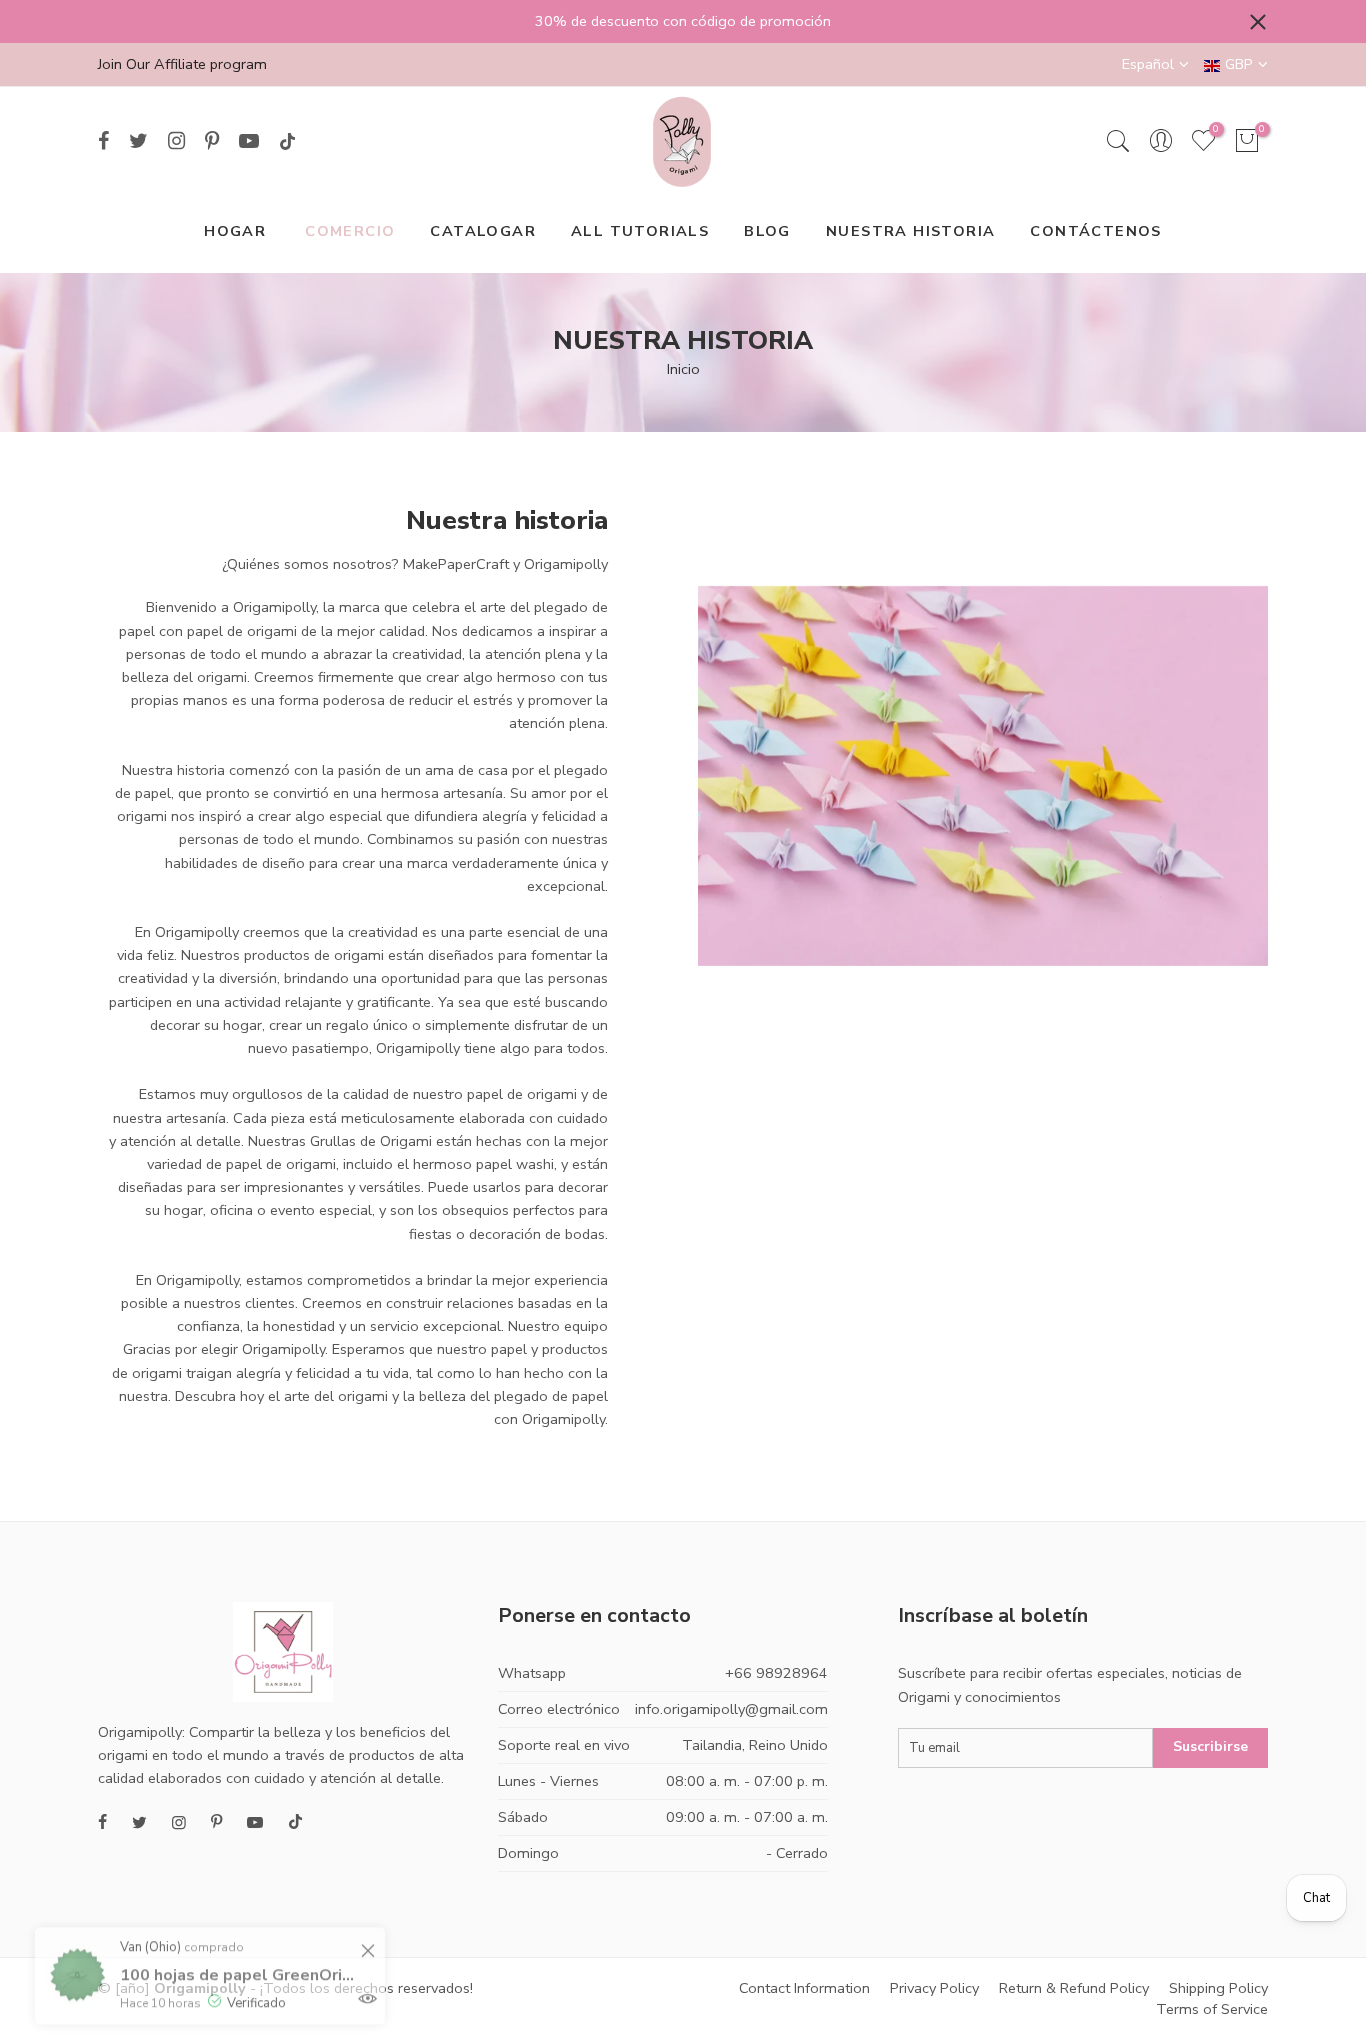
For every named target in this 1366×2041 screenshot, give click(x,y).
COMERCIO (350, 231)
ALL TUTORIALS (640, 231)
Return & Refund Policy (1074, 1988)
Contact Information (804, 1988)
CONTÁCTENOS (1095, 231)
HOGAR (235, 231)
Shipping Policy (1218, 1988)
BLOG (767, 231)
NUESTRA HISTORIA (910, 231)
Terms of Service (1212, 2009)
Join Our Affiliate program (182, 64)
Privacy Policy (934, 1988)
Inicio (683, 369)
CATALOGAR (483, 231)
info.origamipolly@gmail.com (731, 1709)
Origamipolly (200, 1988)
